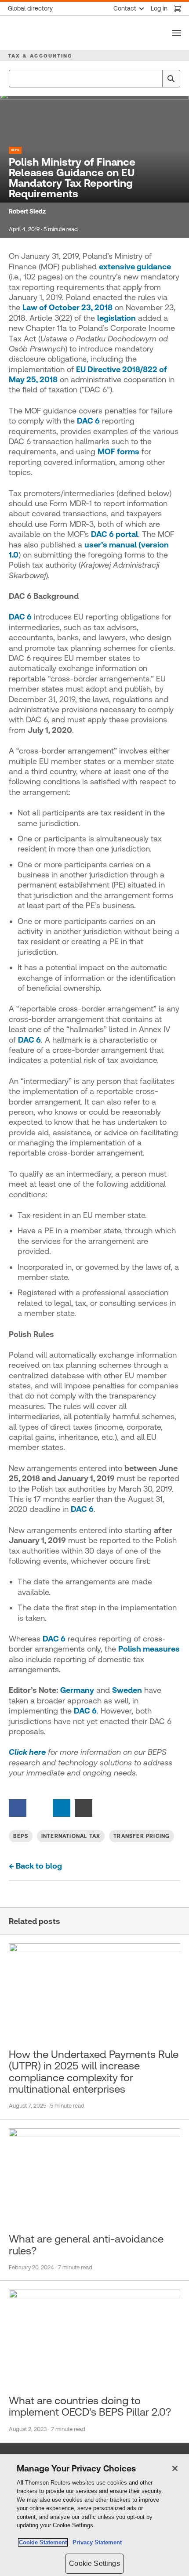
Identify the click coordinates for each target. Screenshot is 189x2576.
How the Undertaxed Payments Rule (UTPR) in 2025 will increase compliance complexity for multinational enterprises (94, 2072)
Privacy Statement (95, 2542)
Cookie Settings (94, 2563)
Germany (77, 1690)
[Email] (84, 1807)
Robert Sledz (27, 211)
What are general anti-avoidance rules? (86, 2245)
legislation (116, 318)
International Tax (71, 1836)
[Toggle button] (177, 33)
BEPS (15, 150)
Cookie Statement (43, 2542)
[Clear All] (154, 79)
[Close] (175, 2468)
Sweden (127, 1690)
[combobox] (94, 79)
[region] (94, 2515)
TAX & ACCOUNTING (40, 56)
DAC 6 (88, 421)
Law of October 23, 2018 (67, 307)
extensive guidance (135, 266)
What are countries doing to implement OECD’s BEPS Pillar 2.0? (90, 2406)
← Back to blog (35, 1866)
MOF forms (118, 451)
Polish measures (149, 1649)
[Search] (171, 79)
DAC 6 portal (114, 534)
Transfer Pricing (142, 1836)
